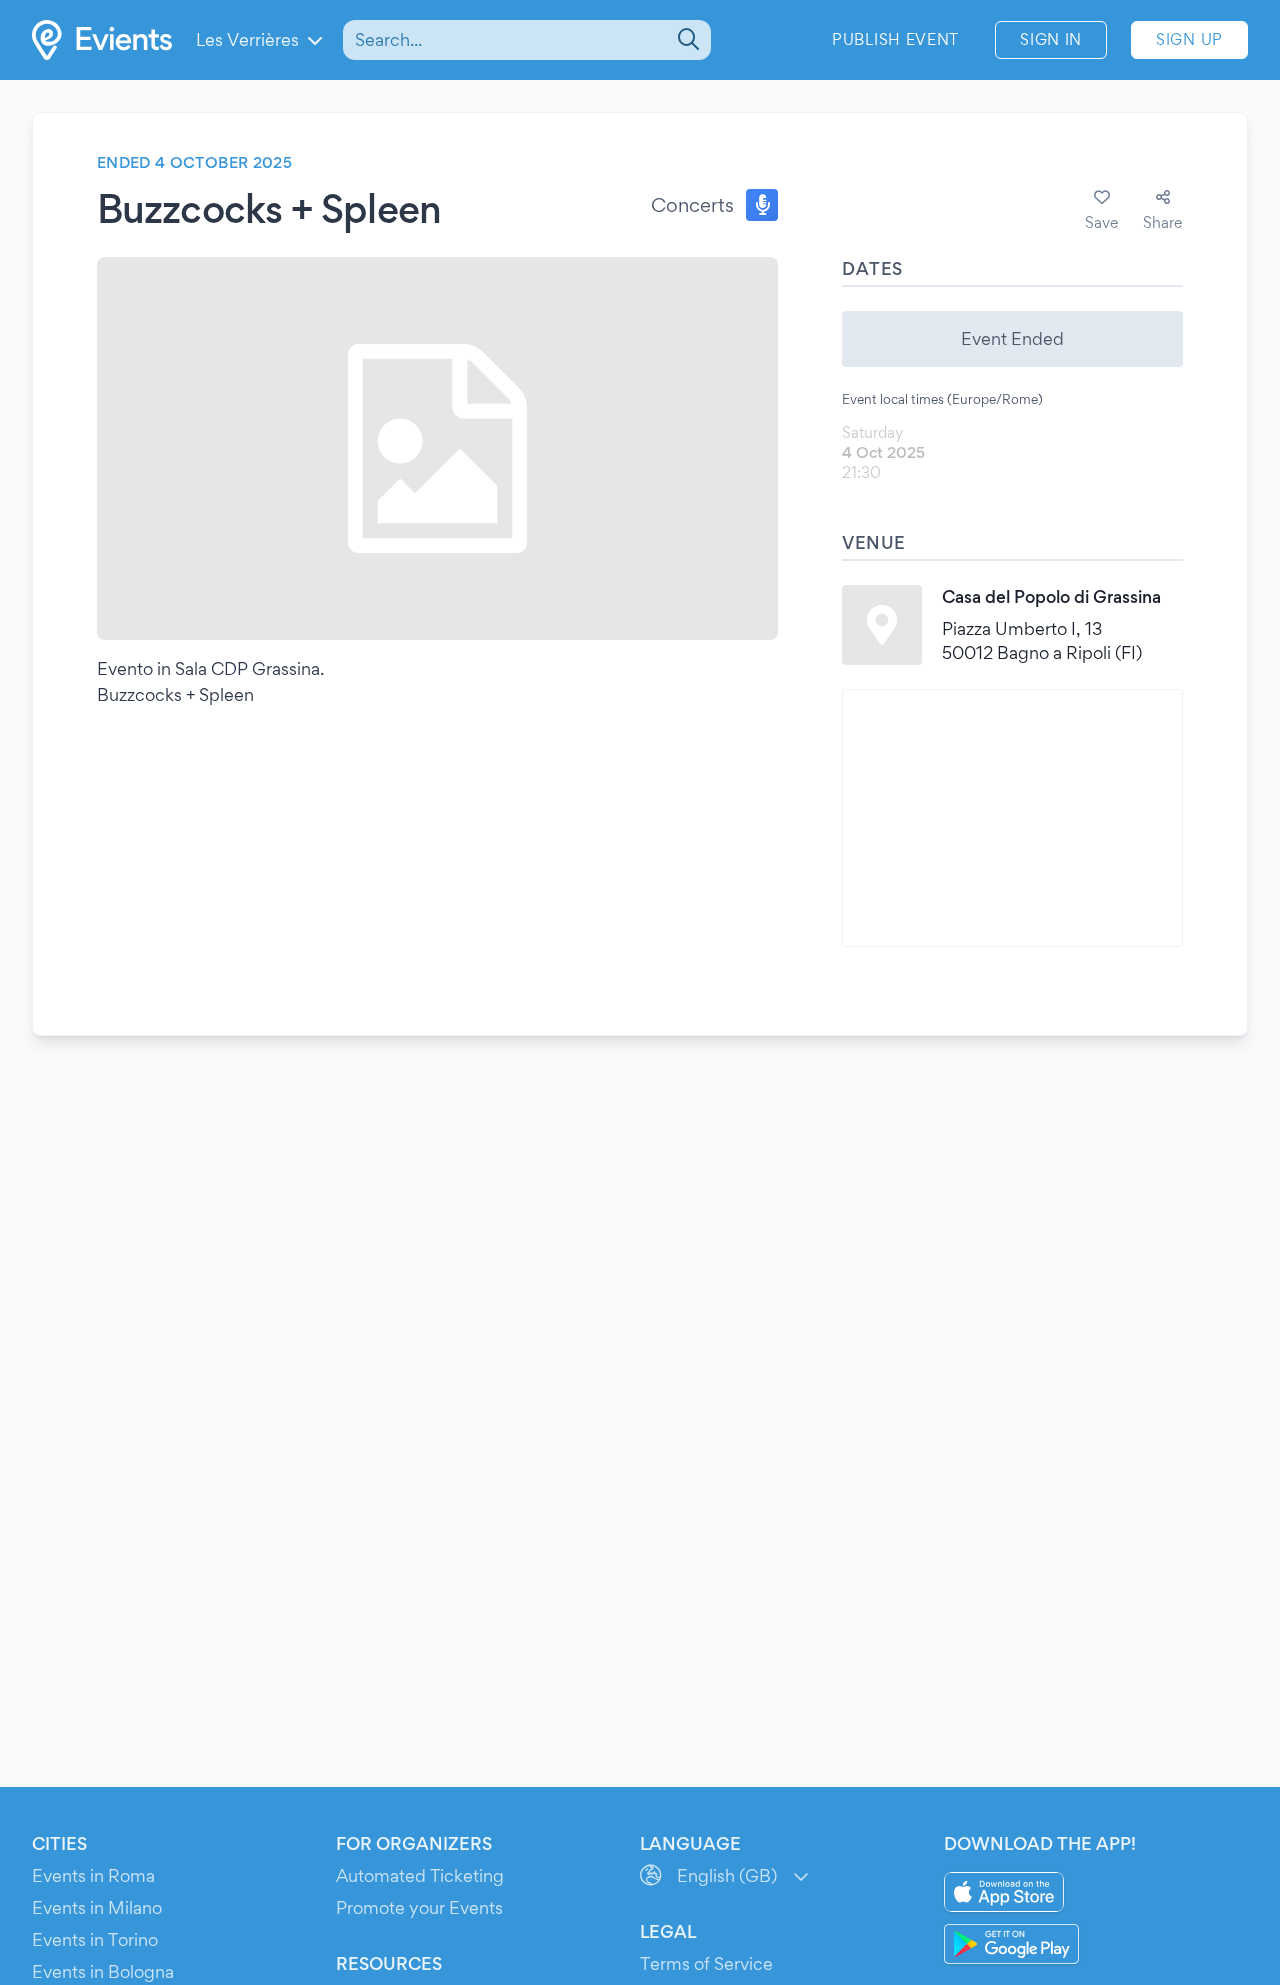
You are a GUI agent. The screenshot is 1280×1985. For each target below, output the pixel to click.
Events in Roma (93, 1875)
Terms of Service (706, 1963)
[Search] (686, 40)
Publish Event (895, 39)
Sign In (1051, 39)
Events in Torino (95, 1939)
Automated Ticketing (420, 1875)
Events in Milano (97, 1907)
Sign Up (1189, 39)
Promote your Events (419, 1907)
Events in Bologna (103, 1971)
